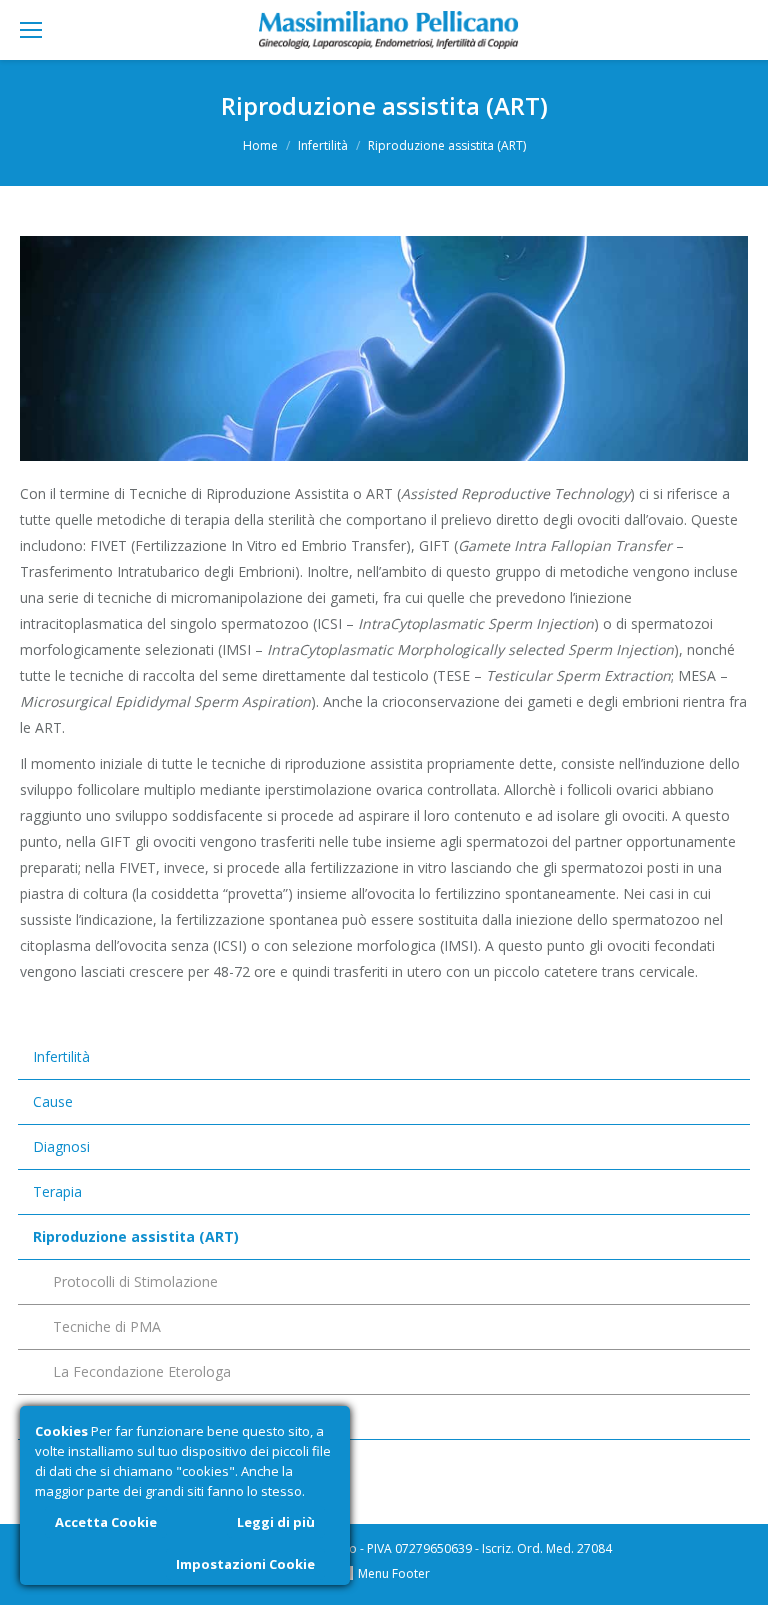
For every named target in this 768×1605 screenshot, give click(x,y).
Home (260, 145)
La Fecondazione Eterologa (142, 1371)
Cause (53, 1101)
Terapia (57, 1191)
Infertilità (323, 145)
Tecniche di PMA (107, 1326)
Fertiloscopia (74, 1416)
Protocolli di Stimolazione (135, 1281)
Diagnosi (61, 1146)
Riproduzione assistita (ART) (136, 1236)
